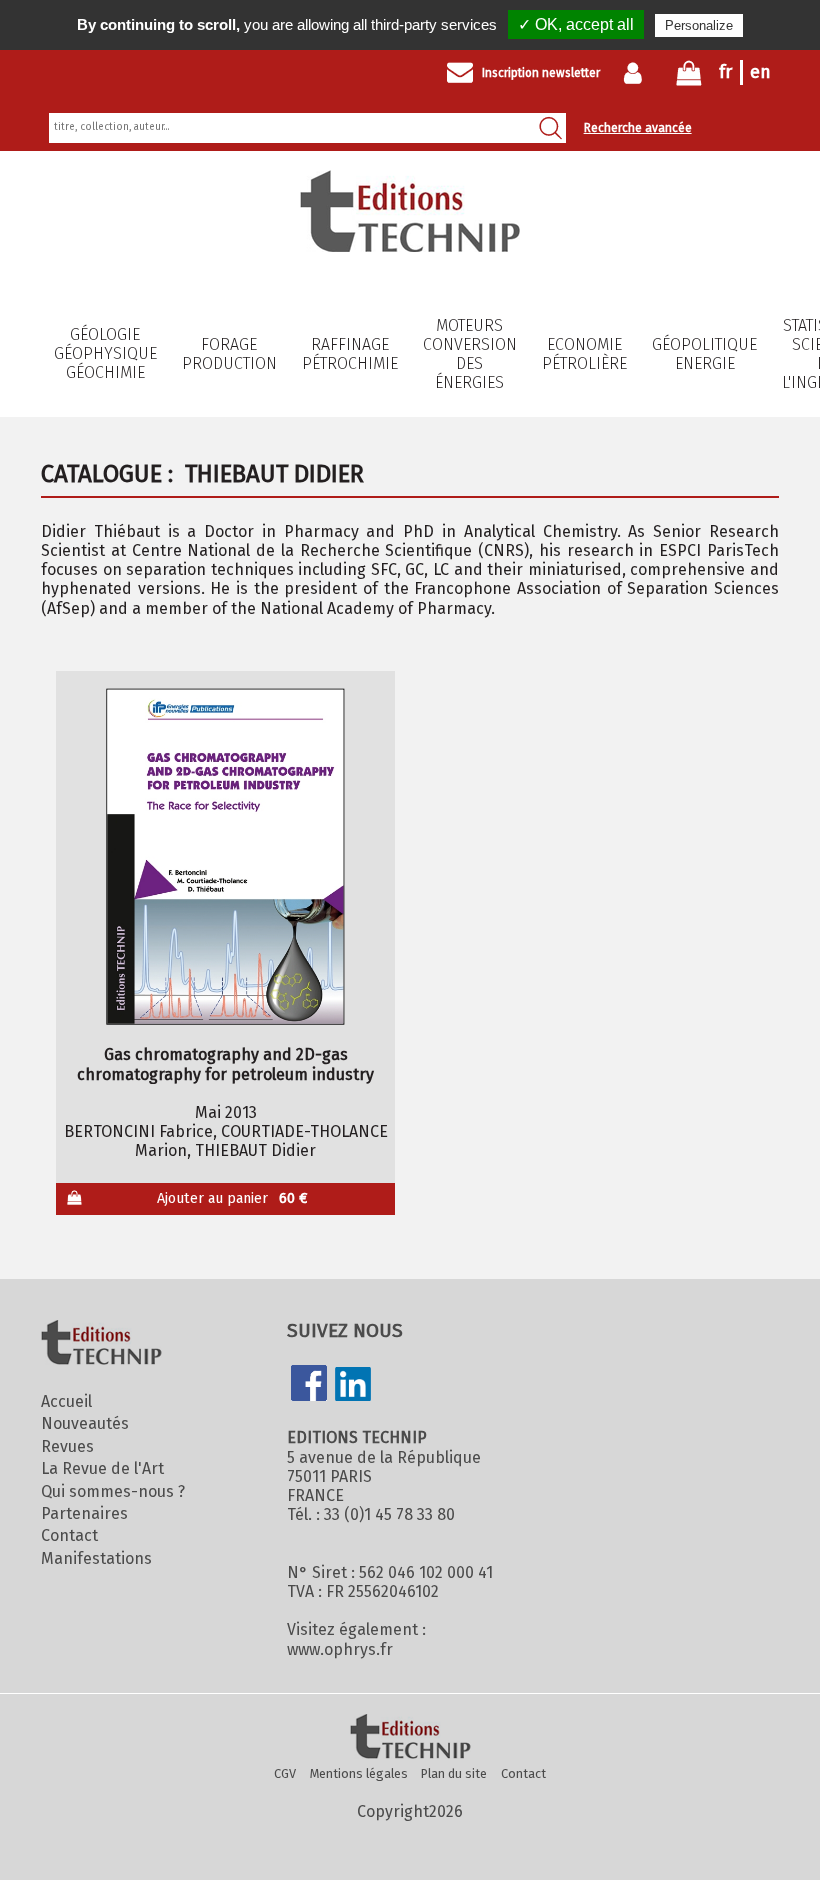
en (760, 72)
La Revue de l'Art (102, 1468)
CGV (285, 1773)
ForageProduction (229, 354)
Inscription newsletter (541, 73)
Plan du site (454, 1773)
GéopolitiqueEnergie (704, 354)
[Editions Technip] (410, 1738)
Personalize (699, 25)
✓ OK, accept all (576, 24)
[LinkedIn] (353, 1386)
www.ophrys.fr (340, 1649)
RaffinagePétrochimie (350, 354)
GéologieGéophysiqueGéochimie (105, 353)
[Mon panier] (689, 77)
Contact (69, 1535)
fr (725, 72)
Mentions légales (359, 1773)
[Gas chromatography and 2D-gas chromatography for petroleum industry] (225, 856)
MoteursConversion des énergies (470, 354)
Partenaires (84, 1513)
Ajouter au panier (233, 1198)
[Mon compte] (637, 73)
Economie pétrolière (584, 354)
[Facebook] (309, 1385)
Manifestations (96, 1558)
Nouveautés (85, 1423)
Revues (67, 1446)
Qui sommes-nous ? (113, 1491)
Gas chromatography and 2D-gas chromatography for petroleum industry (225, 1064)
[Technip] (410, 246)
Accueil (66, 1401)
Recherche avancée (638, 128)
